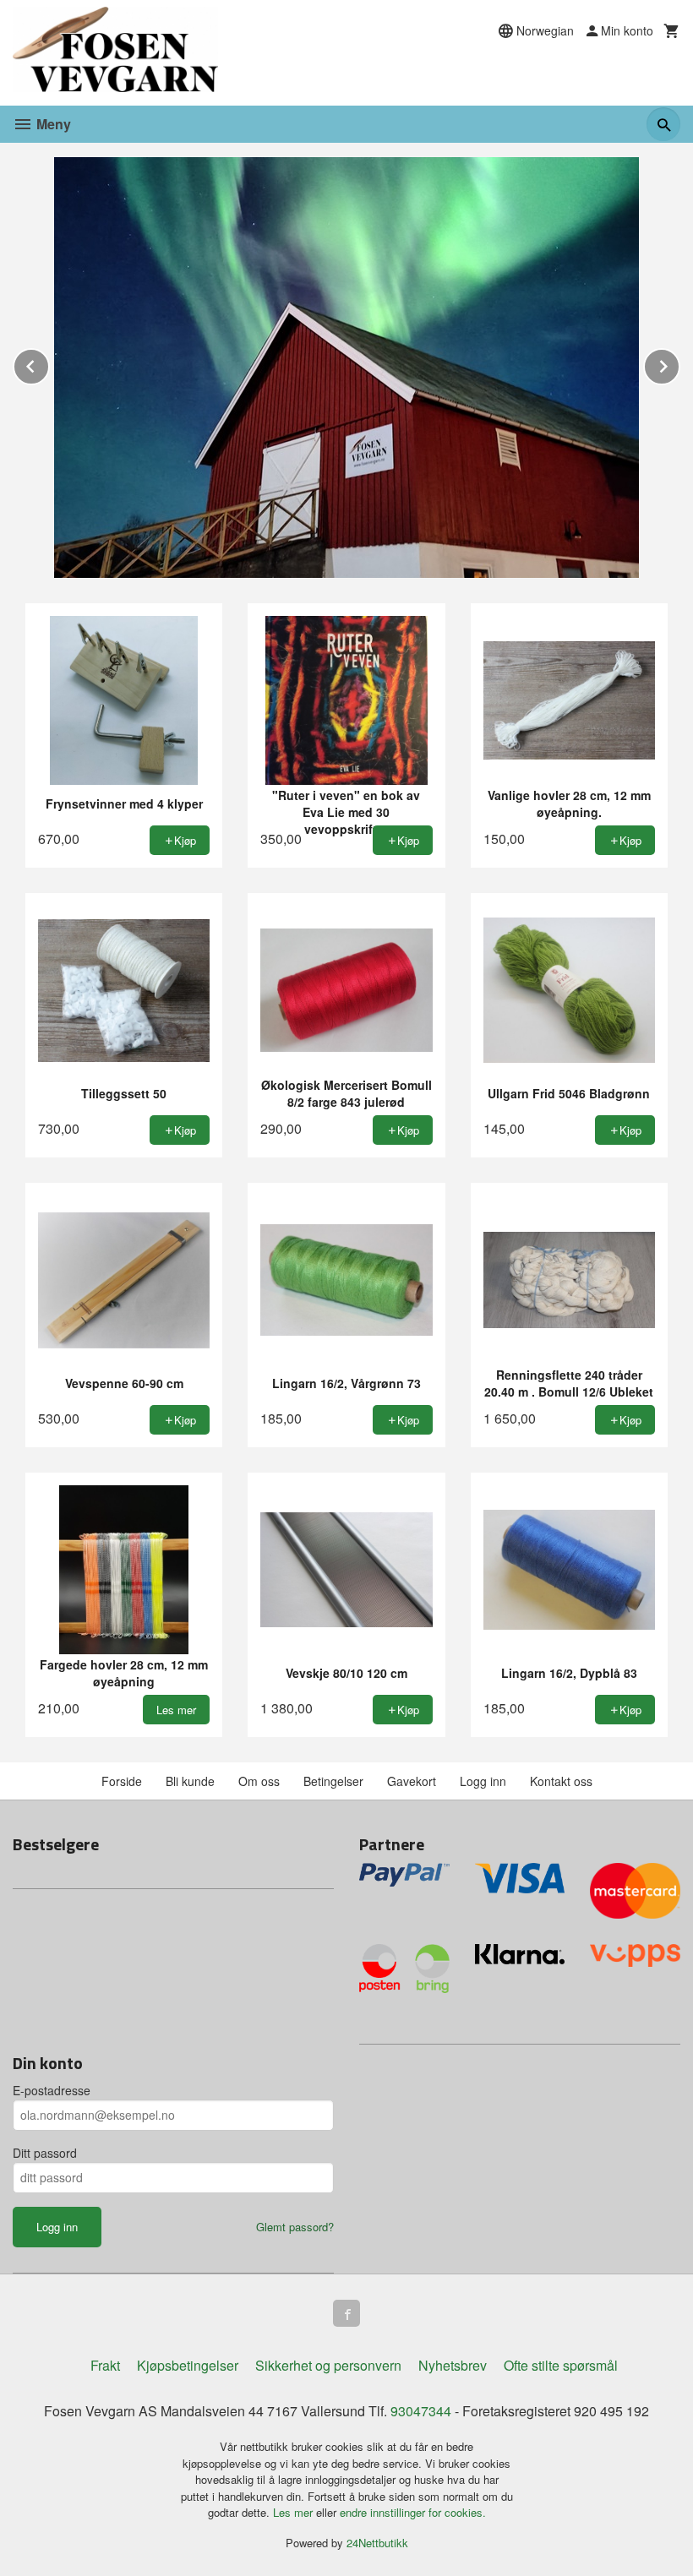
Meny (52, 124)
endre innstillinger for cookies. (413, 2512)
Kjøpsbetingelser (188, 2365)
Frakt (105, 2365)
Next (679, 364)
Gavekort (412, 1781)
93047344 (421, 2411)
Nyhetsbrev (453, 2365)
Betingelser (333, 1781)
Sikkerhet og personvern (328, 2365)
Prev (49, 364)
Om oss (259, 1781)
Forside (122, 1781)
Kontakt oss (561, 1781)
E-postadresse (52, 2090)
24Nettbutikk (377, 2543)
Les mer (295, 2512)
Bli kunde (190, 1781)
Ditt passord (45, 2153)
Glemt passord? (295, 2227)
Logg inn (483, 1781)
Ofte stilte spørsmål (561, 2365)
